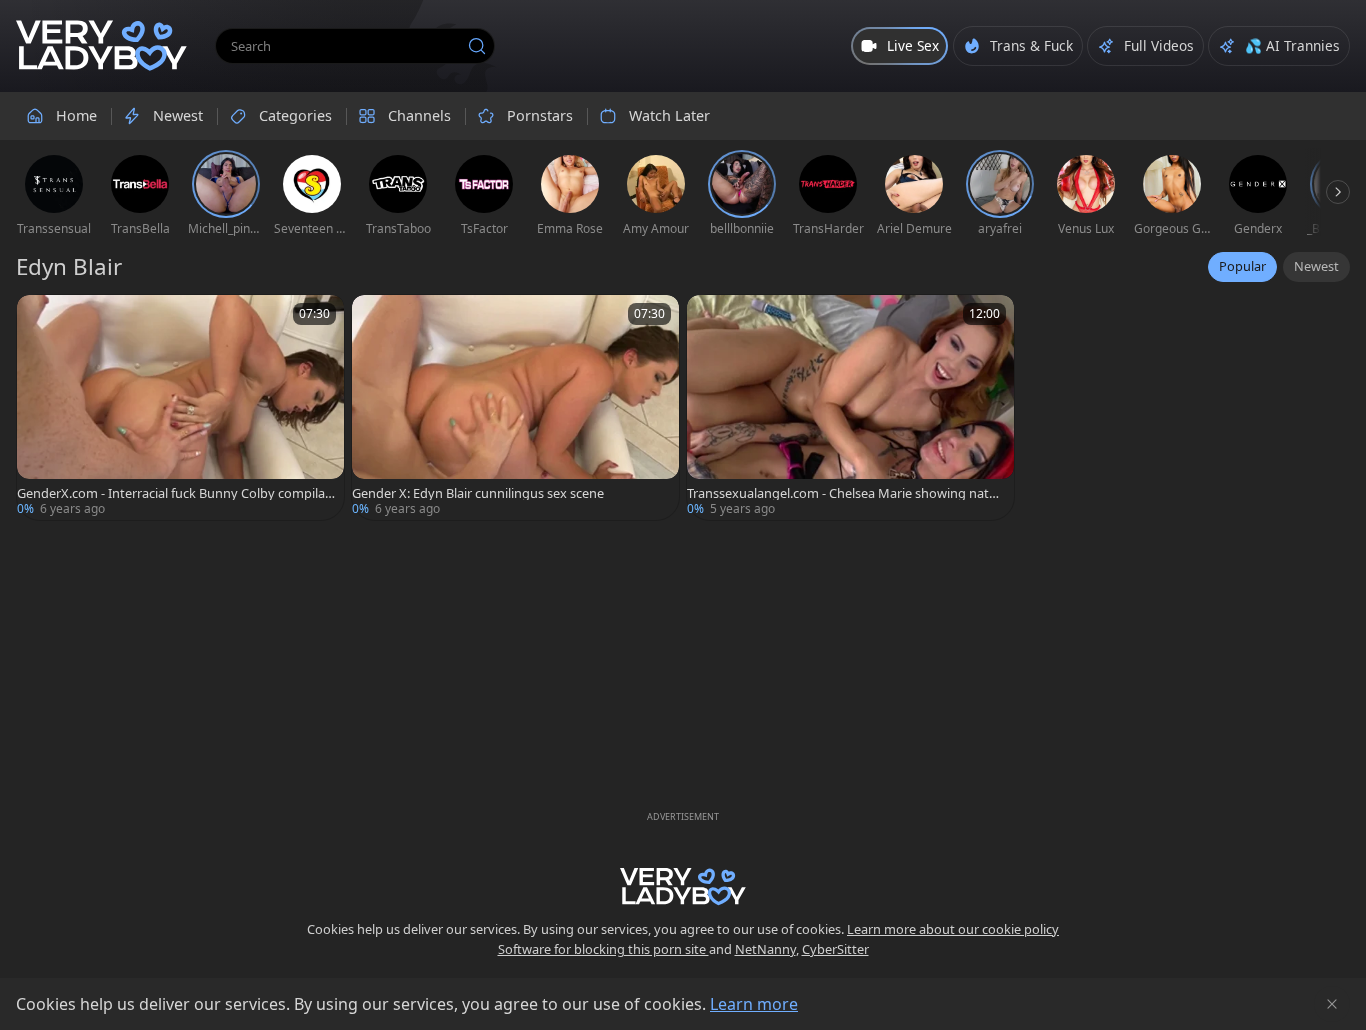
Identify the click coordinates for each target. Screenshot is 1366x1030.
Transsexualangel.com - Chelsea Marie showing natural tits (844, 493)
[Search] (477, 46)
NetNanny (765, 949)
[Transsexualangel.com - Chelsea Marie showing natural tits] (850, 407)
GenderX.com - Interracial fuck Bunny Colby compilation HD (175, 493)
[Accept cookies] (1332, 1004)
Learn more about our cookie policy (953, 929)
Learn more (754, 1004)
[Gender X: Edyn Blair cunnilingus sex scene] (515, 407)
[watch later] (41, 319)
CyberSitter (835, 949)
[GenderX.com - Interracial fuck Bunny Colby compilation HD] (180, 407)
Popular (1242, 266)
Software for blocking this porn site (603, 949)
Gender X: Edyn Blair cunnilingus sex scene (478, 493)
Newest (1316, 266)
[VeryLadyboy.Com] (101, 46)
